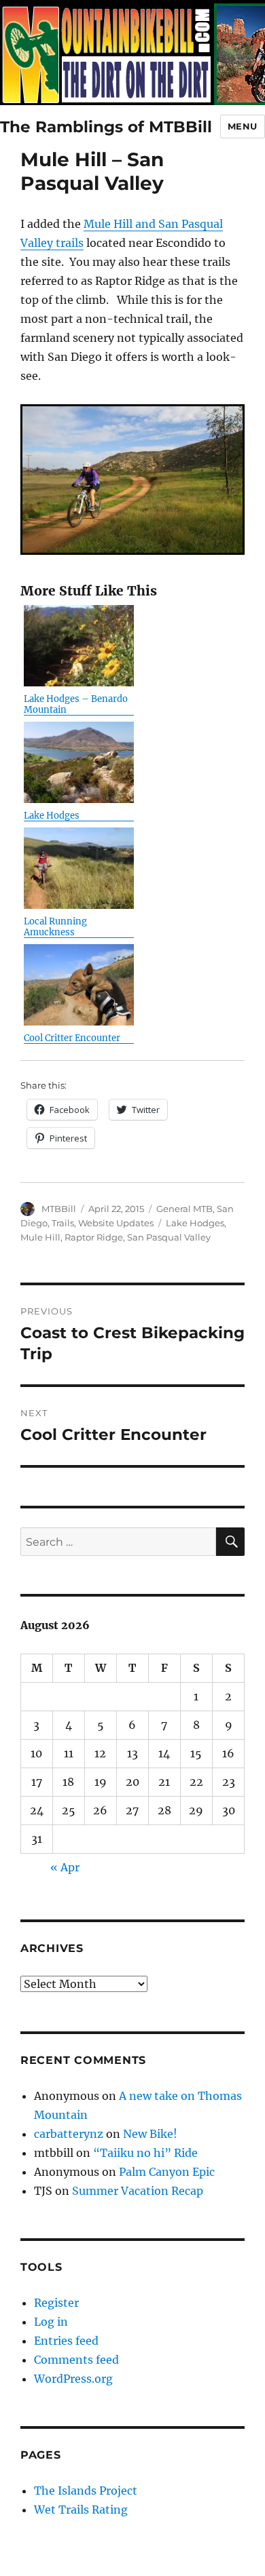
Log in (51, 2322)
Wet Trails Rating (81, 2510)
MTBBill (59, 1209)
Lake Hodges (195, 1223)
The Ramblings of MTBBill (106, 127)
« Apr (65, 1867)
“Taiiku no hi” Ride (145, 2153)
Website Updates (116, 1223)
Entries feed (66, 2341)
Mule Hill (40, 1237)
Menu (243, 126)
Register (56, 2303)
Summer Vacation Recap (138, 2191)
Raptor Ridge (94, 1237)
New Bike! (150, 2134)
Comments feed (76, 2360)
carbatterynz (69, 2134)
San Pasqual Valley (169, 1237)
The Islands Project (86, 2491)
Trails (63, 1223)
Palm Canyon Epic (167, 2172)
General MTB (184, 1209)
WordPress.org (73, 2379)
